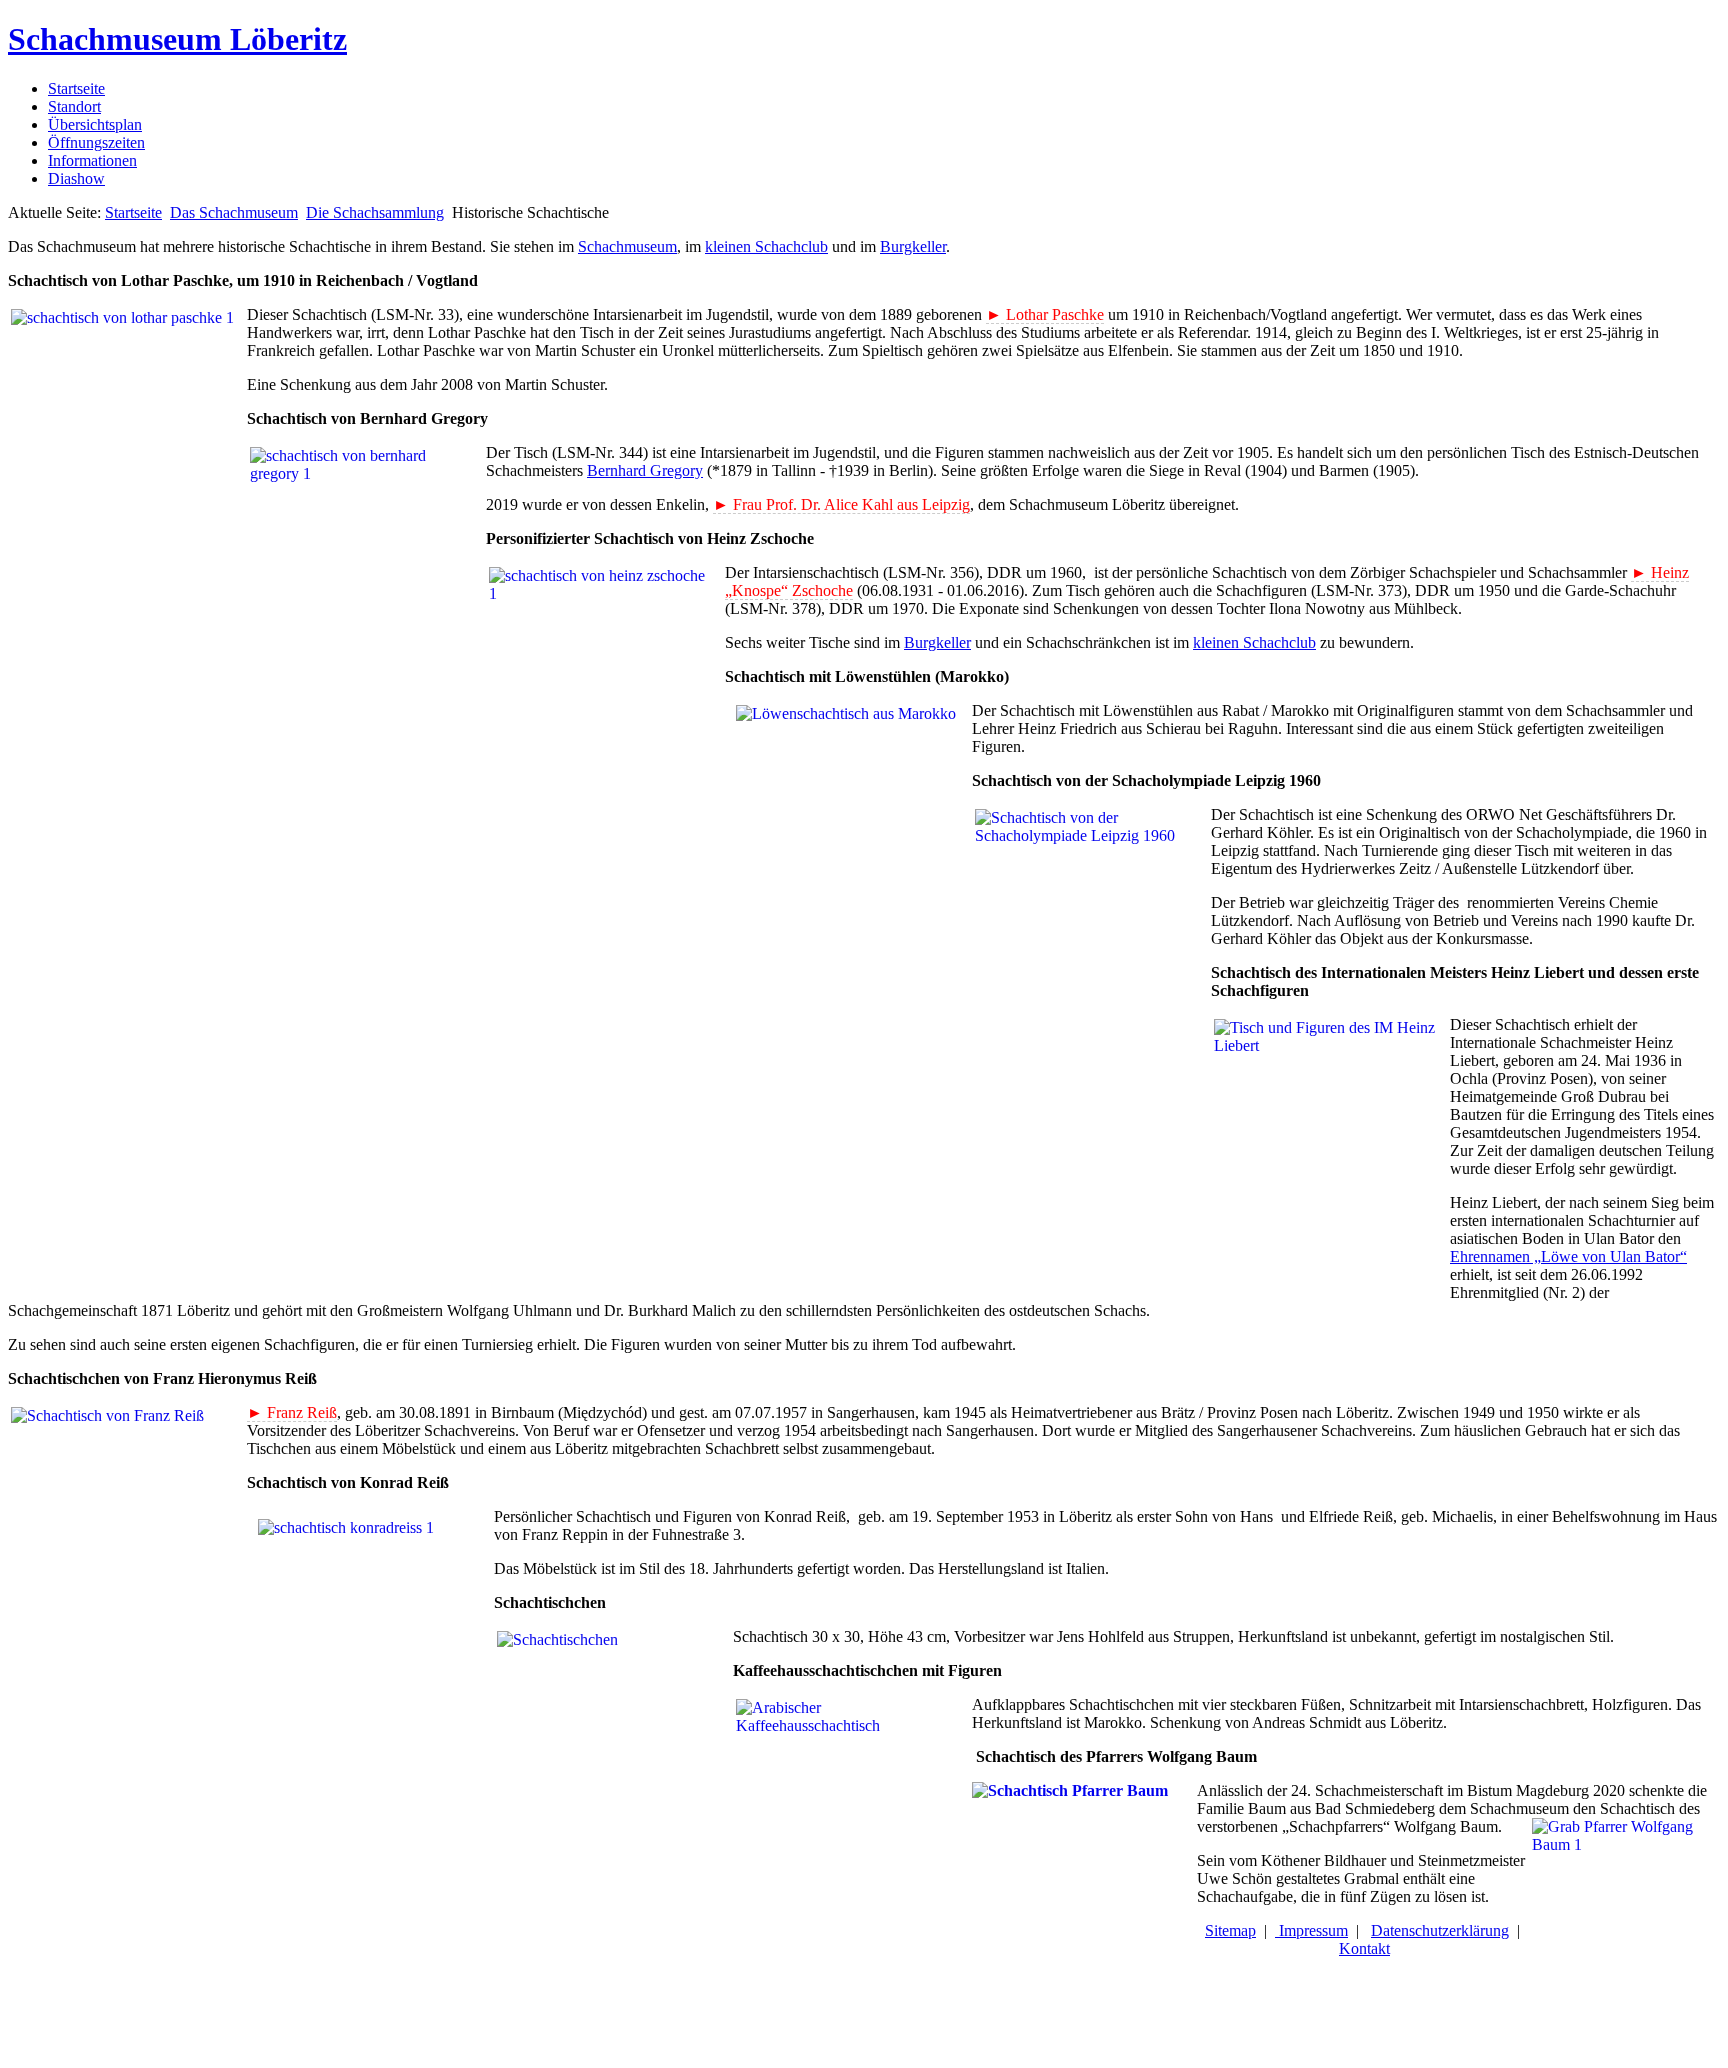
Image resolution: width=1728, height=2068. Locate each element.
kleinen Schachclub (766, 246)
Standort (74, 106)
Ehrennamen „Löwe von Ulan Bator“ (1568, 1256)
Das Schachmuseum (234, 212)
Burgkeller (913, 246)
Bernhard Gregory (645, 470)
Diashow (76, 178)
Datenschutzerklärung (1440, 1930)
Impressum (1311, 1930)
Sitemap (1230, 1930)
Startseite (76, 88)
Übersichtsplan (95, 124)
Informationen (92, 160)
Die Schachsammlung (375, 212)
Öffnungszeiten (96, 142)
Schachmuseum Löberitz (177, 39)
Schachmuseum (627, 246)
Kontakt (1364, 1948)
